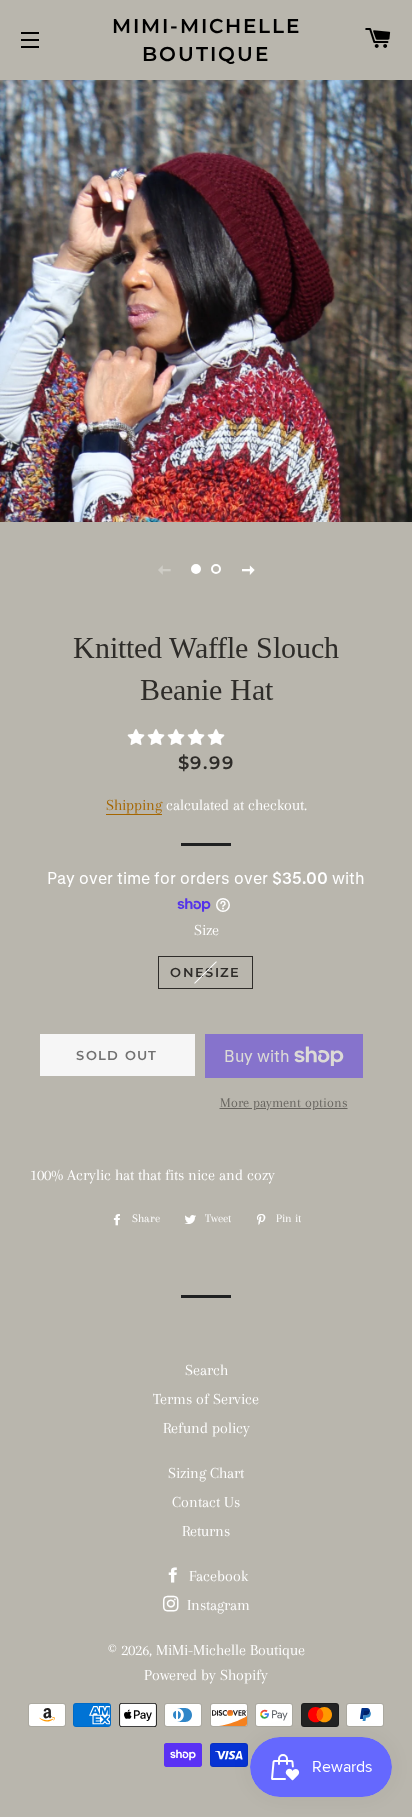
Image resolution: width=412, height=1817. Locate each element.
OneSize (205, 972)
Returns (206, 1531)
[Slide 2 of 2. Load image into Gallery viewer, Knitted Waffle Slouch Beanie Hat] (216, 569)
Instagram (216, 1605)
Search (206, 1370)
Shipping (134, 805)
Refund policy (206, 1428)
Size (206, 930)
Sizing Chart (206, 1473)
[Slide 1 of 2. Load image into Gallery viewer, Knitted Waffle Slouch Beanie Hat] (196, 569)
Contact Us (206, 1502)
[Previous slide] (164, 569)
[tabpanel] (206, 298)
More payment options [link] (284, 1102)
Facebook (216, 1576)
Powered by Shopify (206, 1675)
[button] (178, 738)
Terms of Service (206, 1399)
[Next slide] (248, 569)
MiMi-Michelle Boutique (206, 40)
